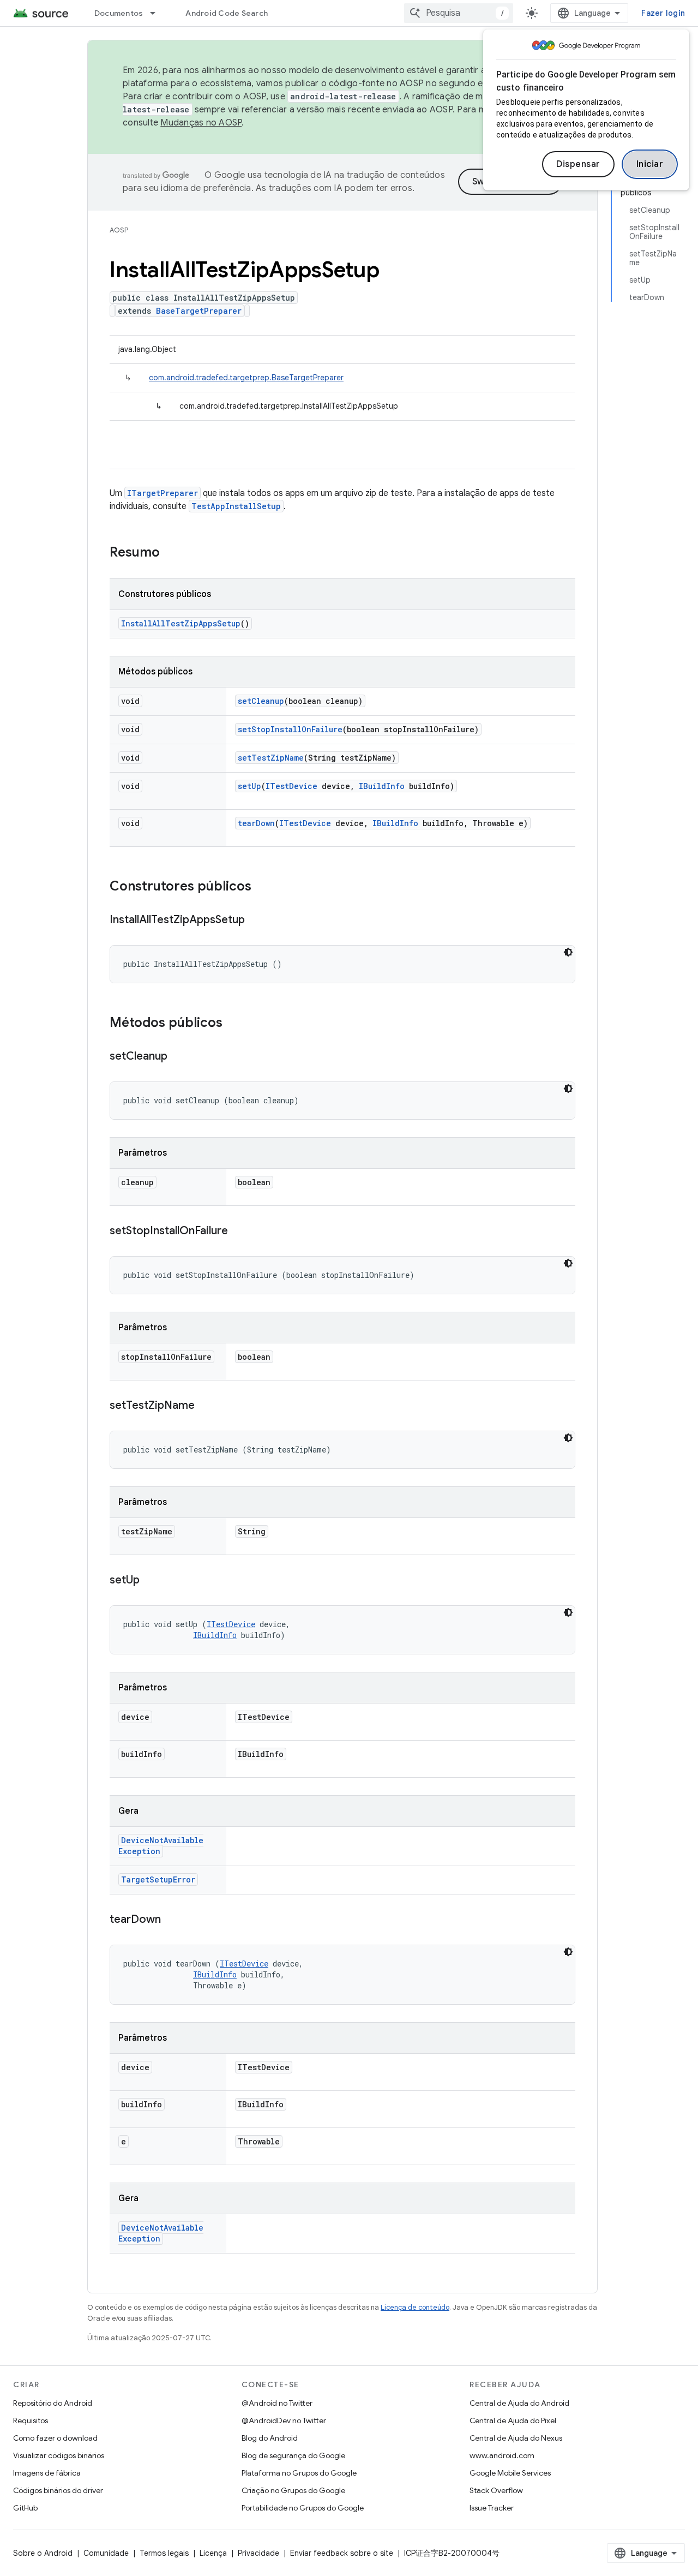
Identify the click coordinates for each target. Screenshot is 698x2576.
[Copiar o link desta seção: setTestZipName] (206, 1406)
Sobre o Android (43, 2553)
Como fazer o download (55, 2438)
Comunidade (106, 2553)
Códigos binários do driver (58, 2490)
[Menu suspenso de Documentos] (158, 13)
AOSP (119, 230)
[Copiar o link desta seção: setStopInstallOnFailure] (239, 1232)
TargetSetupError (158, 1879)
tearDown (256, 823)
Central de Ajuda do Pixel (513, 2420)
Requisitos (31, 2420)
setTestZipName (271, 758)
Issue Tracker (492, 2508)
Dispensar (578, 164)
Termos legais (164, 2553)
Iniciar (650, 164)
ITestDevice (291, 786)
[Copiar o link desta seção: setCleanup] (178, 1057)
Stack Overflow (496, 2490)
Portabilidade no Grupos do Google (303, 2508)
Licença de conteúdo (415, 2307)
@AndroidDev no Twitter (284, 2420)
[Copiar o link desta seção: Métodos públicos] (233, 1024)
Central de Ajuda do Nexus (516, 2438)
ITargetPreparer (163, 493)
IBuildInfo (382, 786)
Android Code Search (227, 13)
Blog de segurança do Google (293, 2455)
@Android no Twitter (277, 2403)
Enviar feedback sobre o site (342, 2553)
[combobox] (459, 13)
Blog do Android (270, 2438)
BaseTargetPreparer (199, 311)
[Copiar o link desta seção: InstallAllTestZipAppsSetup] (256, 921)
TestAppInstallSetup (236, 506)
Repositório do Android (53, 2403)
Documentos (119, 13)
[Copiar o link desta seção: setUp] (151, 1581)
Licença (213, 2553)
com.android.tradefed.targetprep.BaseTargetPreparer (246, 378)
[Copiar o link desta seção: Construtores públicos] (262, 887)
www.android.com (502, 2455)
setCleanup (261, 701)
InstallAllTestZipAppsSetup (181, 623)
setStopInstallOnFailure (290, 729)
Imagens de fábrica (47, 2473)
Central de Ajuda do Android (519, 2403)
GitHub (25, 2508)
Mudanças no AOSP (201, 123)
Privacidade (258, 2553)
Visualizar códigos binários (59, 2455)
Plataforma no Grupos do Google (299, 2473)
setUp (249, 786)
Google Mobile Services (510, 2473)
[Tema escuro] (568, 952)
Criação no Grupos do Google (293, 2490)
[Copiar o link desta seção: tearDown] (172, 1920)
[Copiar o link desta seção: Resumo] (171, 553)
